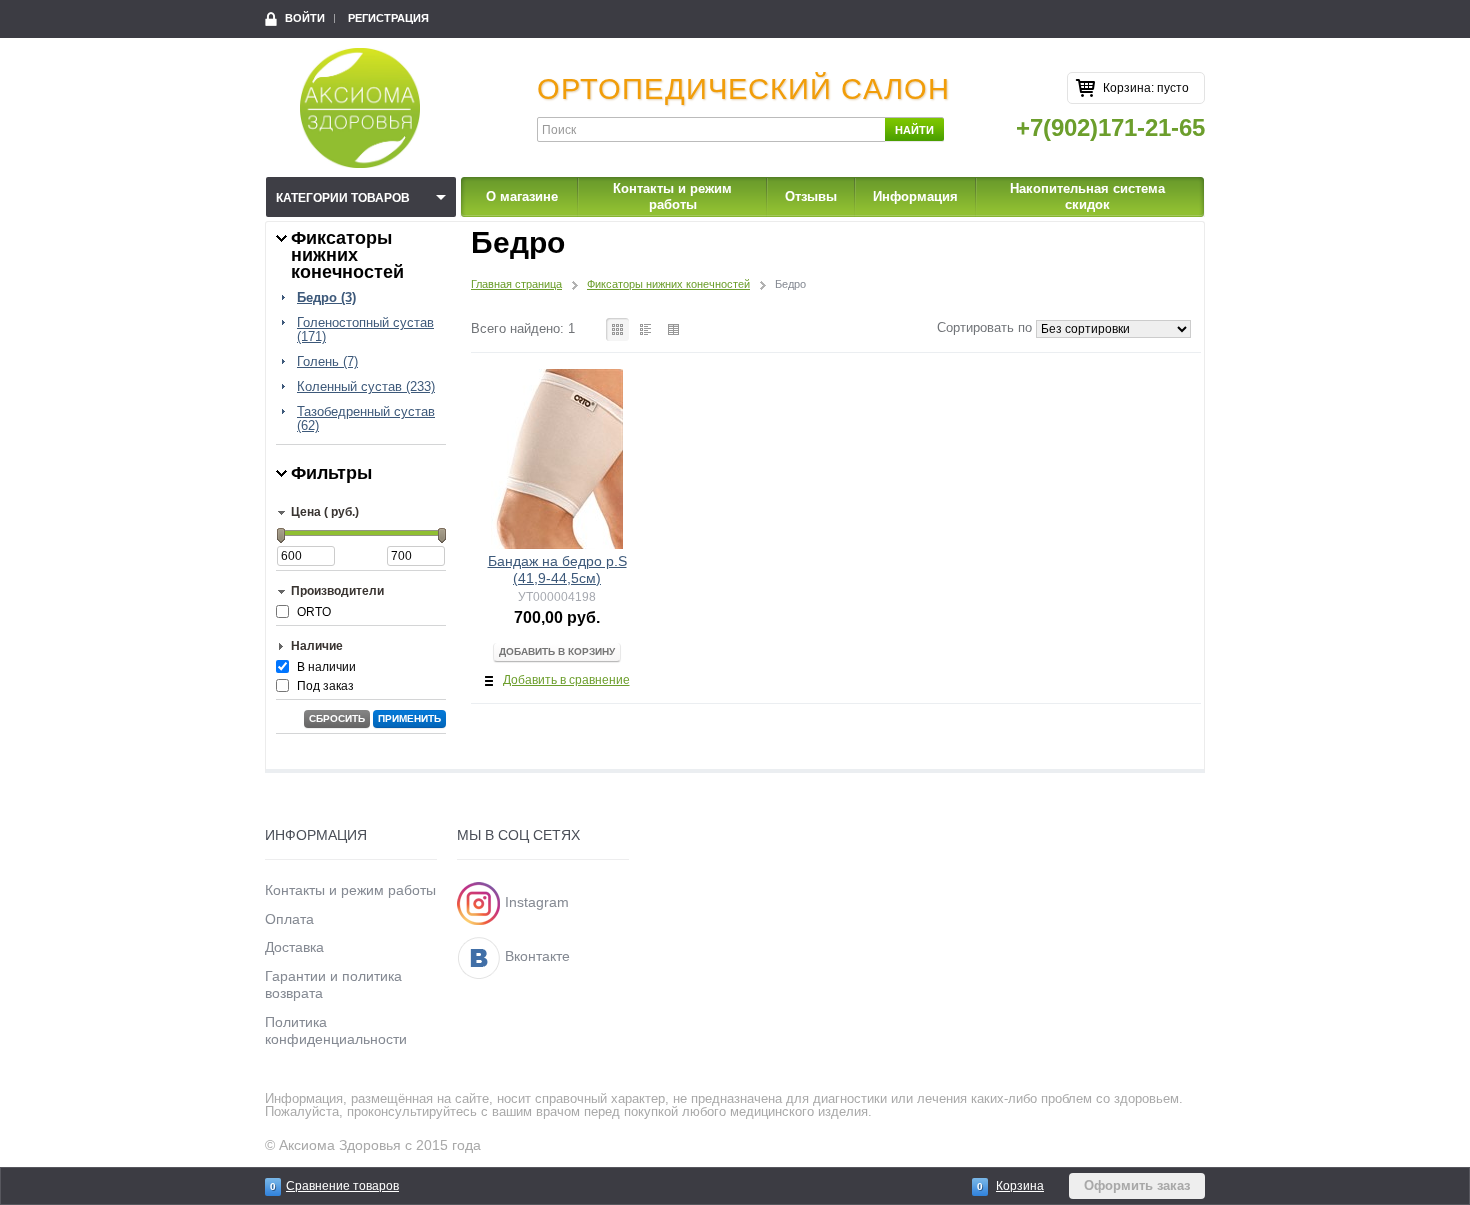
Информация (915, 196)
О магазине (522, 196)
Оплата (289, 919)
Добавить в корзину (557, 651)
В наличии (326, 667)
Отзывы (811, 196)
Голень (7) (327, 362)
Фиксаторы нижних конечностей (668, 284)
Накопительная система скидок (1087, 196)
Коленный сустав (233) (366, 387)
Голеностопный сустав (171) (365, 330)
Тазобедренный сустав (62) (366, 419)
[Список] (673, 329)
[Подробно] (645, 329)
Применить (409, 718)
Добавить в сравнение (566, 680)
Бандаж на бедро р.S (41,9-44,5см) (557, 569)
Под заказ (325, 686)
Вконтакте (537, 956)
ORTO (314, 612)
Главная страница (516, 284)
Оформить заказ (1137, 1185)
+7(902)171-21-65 (1110, 127)
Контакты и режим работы (672, 196)
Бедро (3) (326, 298)
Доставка (294, 947)
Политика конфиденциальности (336, 1030)
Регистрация (388, 18)
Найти (914, 130)
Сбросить (337, 718)
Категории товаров (343, 198)
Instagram (537, 902)
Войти (305, 18)
